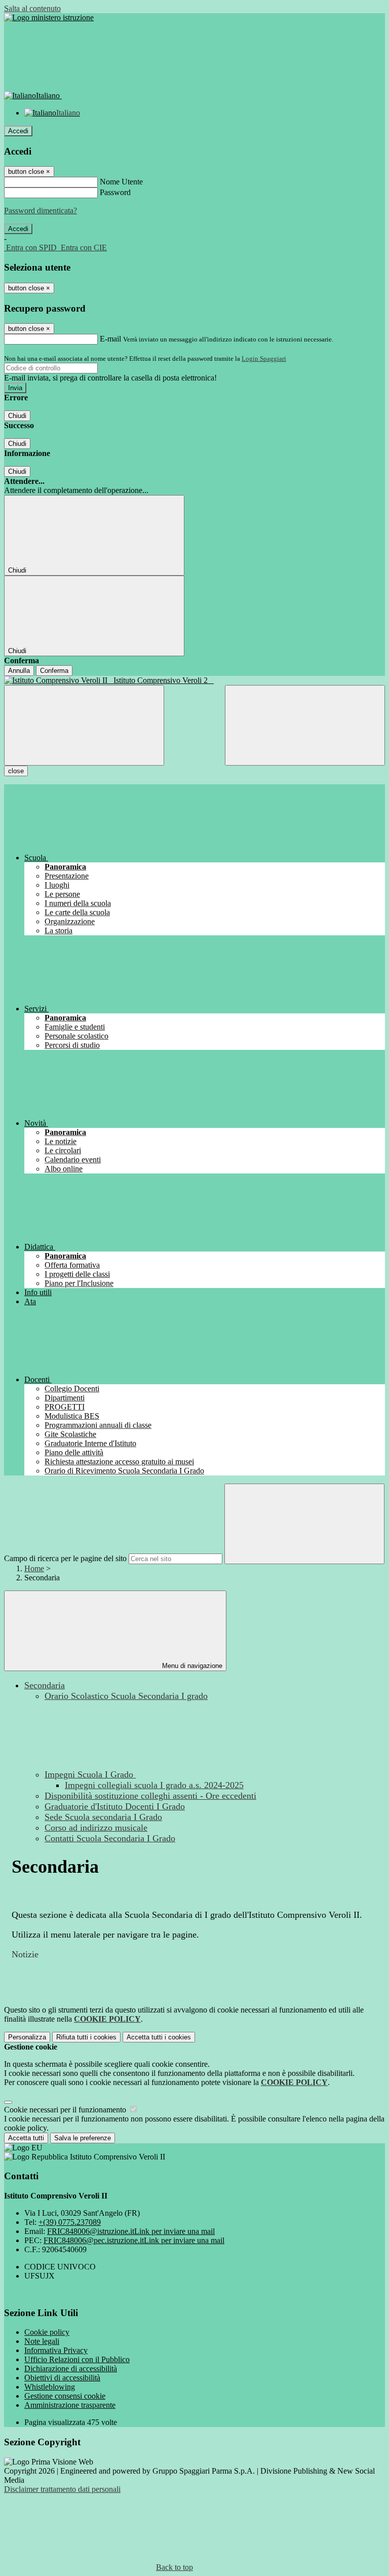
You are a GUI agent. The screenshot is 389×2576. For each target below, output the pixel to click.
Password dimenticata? (41, 211)
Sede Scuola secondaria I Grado (103, 1817)
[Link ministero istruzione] (49, 17)
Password (115, 192)
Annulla (19, 671)
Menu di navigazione (191, 1666)
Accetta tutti (159, 2037)
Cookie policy (47, 2332)
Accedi (18, 131)
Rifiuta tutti (86, 2037)
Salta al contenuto (32, 8)
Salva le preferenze (83, 2138)
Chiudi (17, 416)
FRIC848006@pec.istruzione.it (134, 2240)
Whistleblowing (50, 2387)
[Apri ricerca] (305, 725)
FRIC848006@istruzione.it (131, 2231)
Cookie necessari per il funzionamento (66, 2110)
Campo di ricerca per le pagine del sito (65, 1558)
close (16, 771)
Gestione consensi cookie (65, 2396)
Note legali (42, 2341)
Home (34, 1568)
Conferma (54, 671)
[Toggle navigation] (84, 725)
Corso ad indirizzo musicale (96, 1828)
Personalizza (27, 2037)
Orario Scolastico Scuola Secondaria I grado (126, 1696)
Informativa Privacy (56, 2350)
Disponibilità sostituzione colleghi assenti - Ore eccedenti (150, 1796)
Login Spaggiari (264, 358)
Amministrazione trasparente (70, 2405)
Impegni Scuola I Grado (90, 1774)
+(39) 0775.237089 (70, 2222)
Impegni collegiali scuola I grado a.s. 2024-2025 (154, 1785)
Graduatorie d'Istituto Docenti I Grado (115, 1806)
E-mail (110, 339)
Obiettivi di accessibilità (62, 2378)
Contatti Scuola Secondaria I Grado (110, 1838)
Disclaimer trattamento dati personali (62, 2489)
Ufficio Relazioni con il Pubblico (77, 2359)
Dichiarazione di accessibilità (71, 2369)
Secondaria (45, 1685)
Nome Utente (121, 182)
